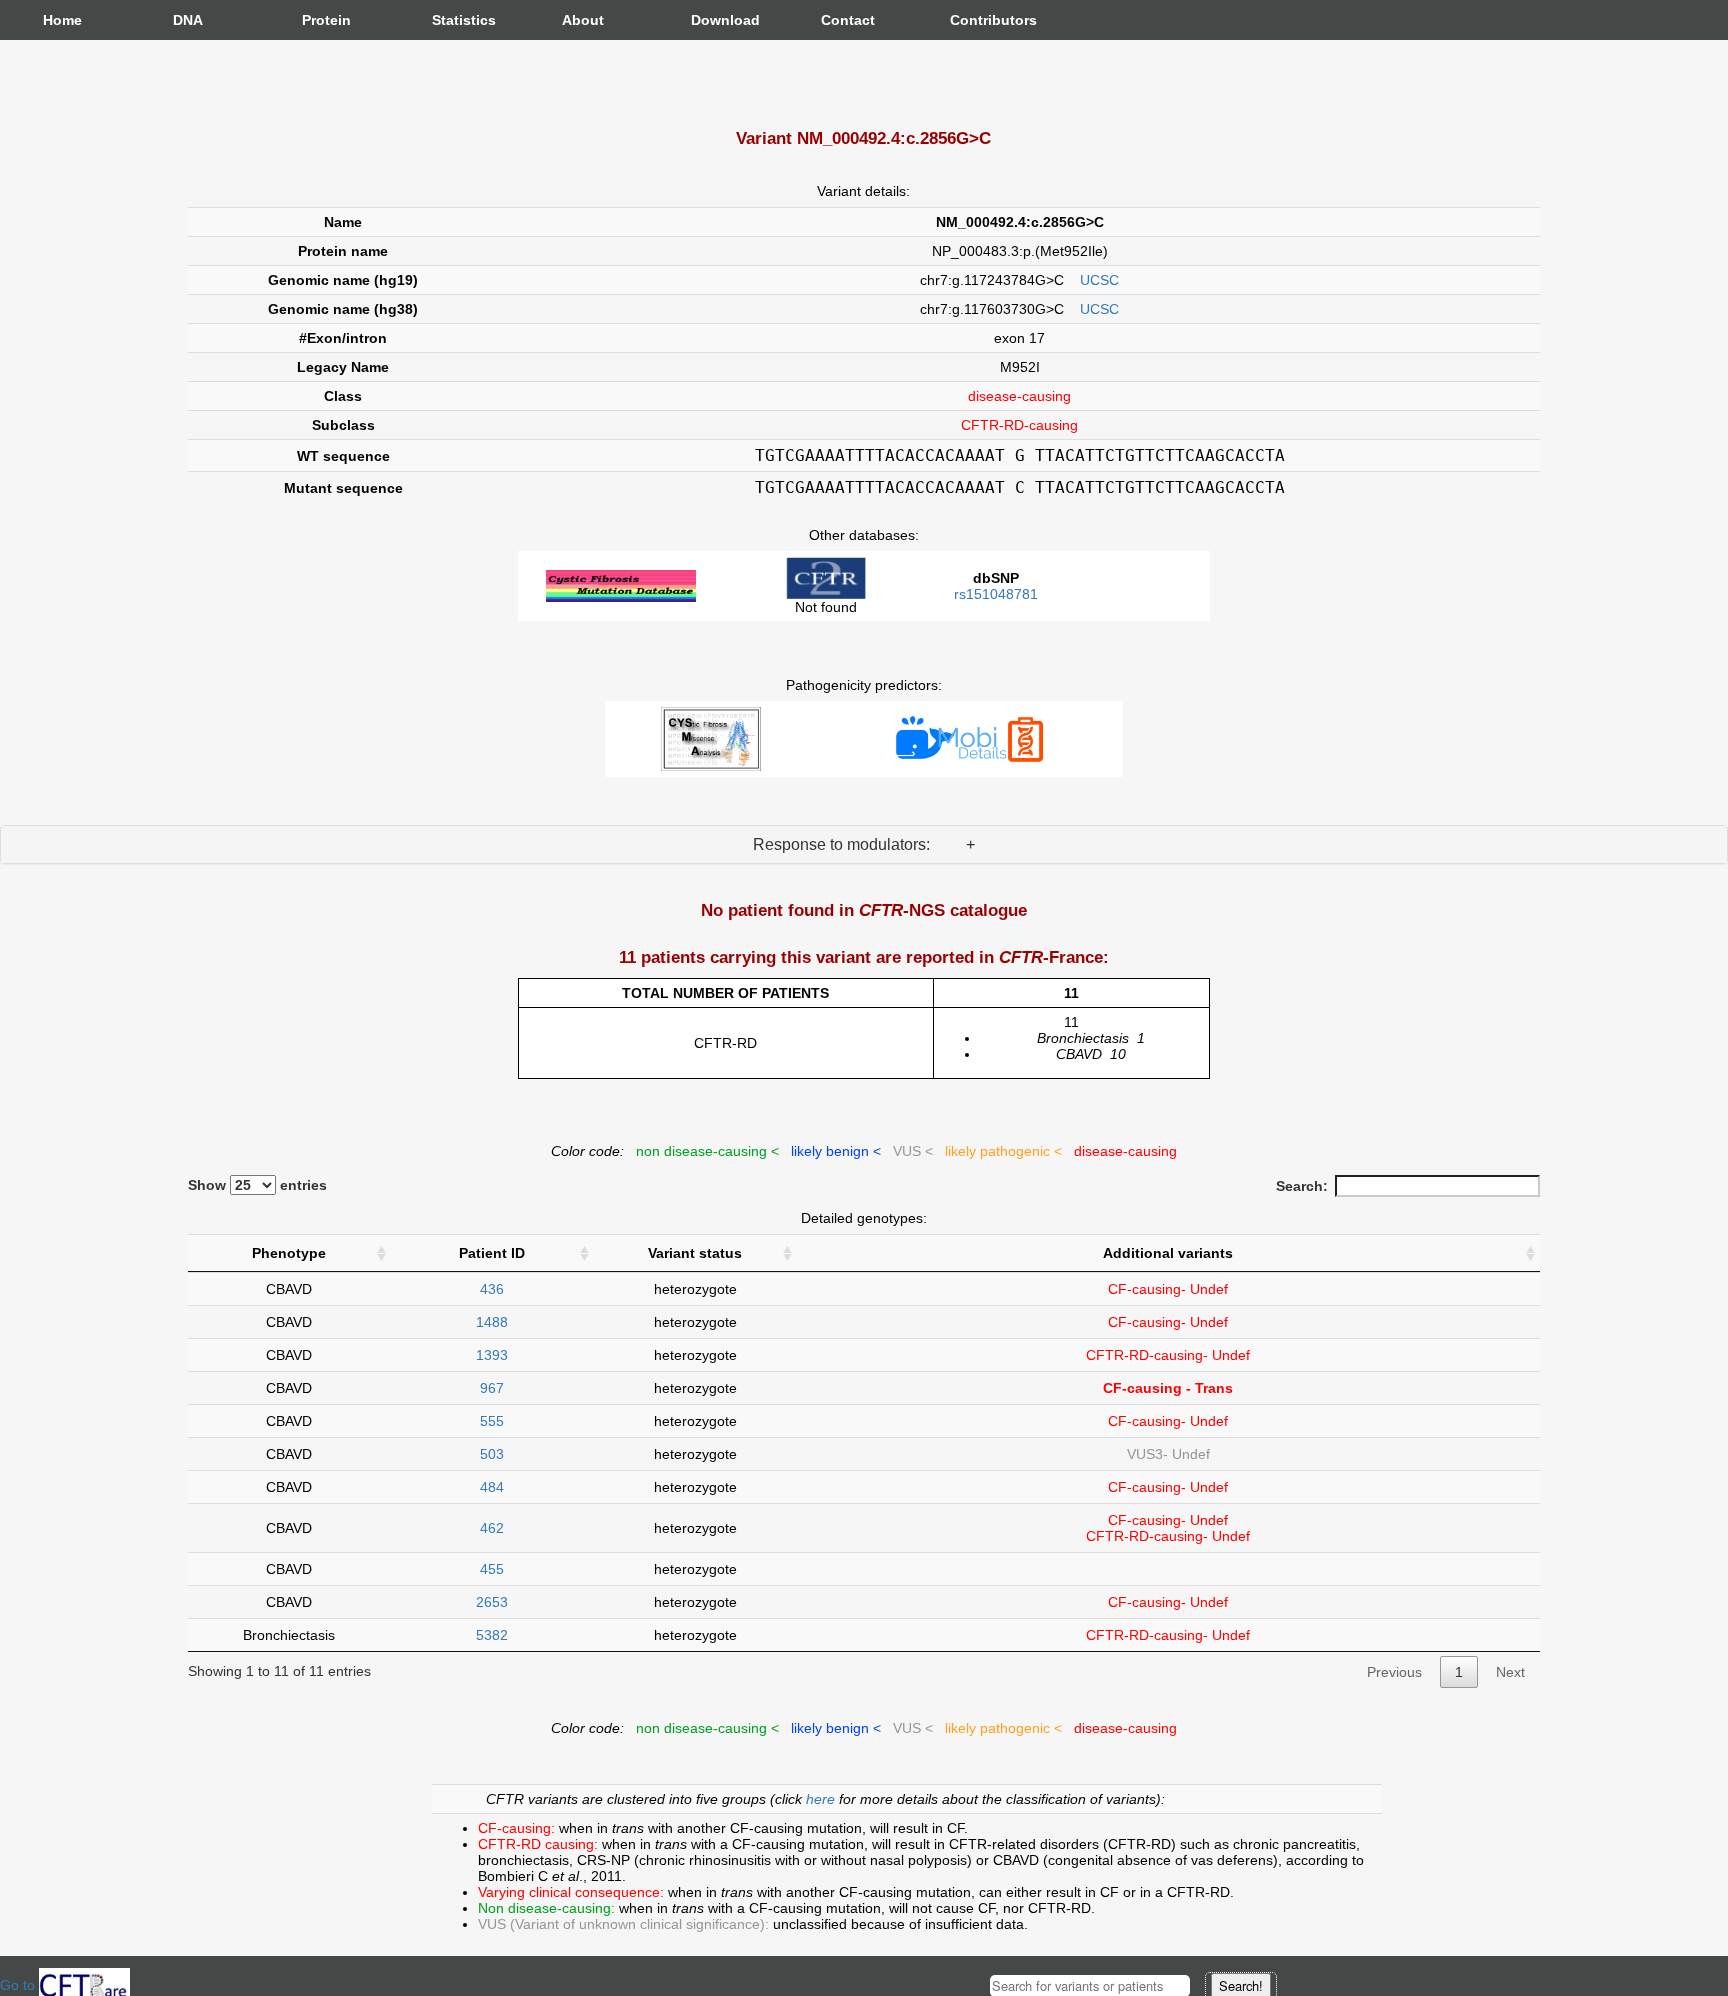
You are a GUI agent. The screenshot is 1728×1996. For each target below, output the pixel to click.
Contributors (970, 20)
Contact (841, 20)
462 (492, 1528)
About (582, 20)
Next (1510, 1672)
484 (492, 1487)
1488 (492, 1322)
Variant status (695, 1253)
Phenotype (289, 1253)
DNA (188, 20)
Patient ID (492, 1253)
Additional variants (1168, 1253)
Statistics (452, 20)
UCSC (1099, 280)
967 (492, 1388)
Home (62, 20)
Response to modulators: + (864, 844)
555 (492, 1421)
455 (492, 1569)
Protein (322, 20)
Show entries (257, 1185)
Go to (19, 1985)
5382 (492, 1635)
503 (492, 1454)
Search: (1302, 1186)
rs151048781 (996, 594)
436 (492, 1289)
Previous (1394, 1672)
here (822, 1799)
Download (711, 20)
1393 (492, 1355)
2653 (492, 1602)
